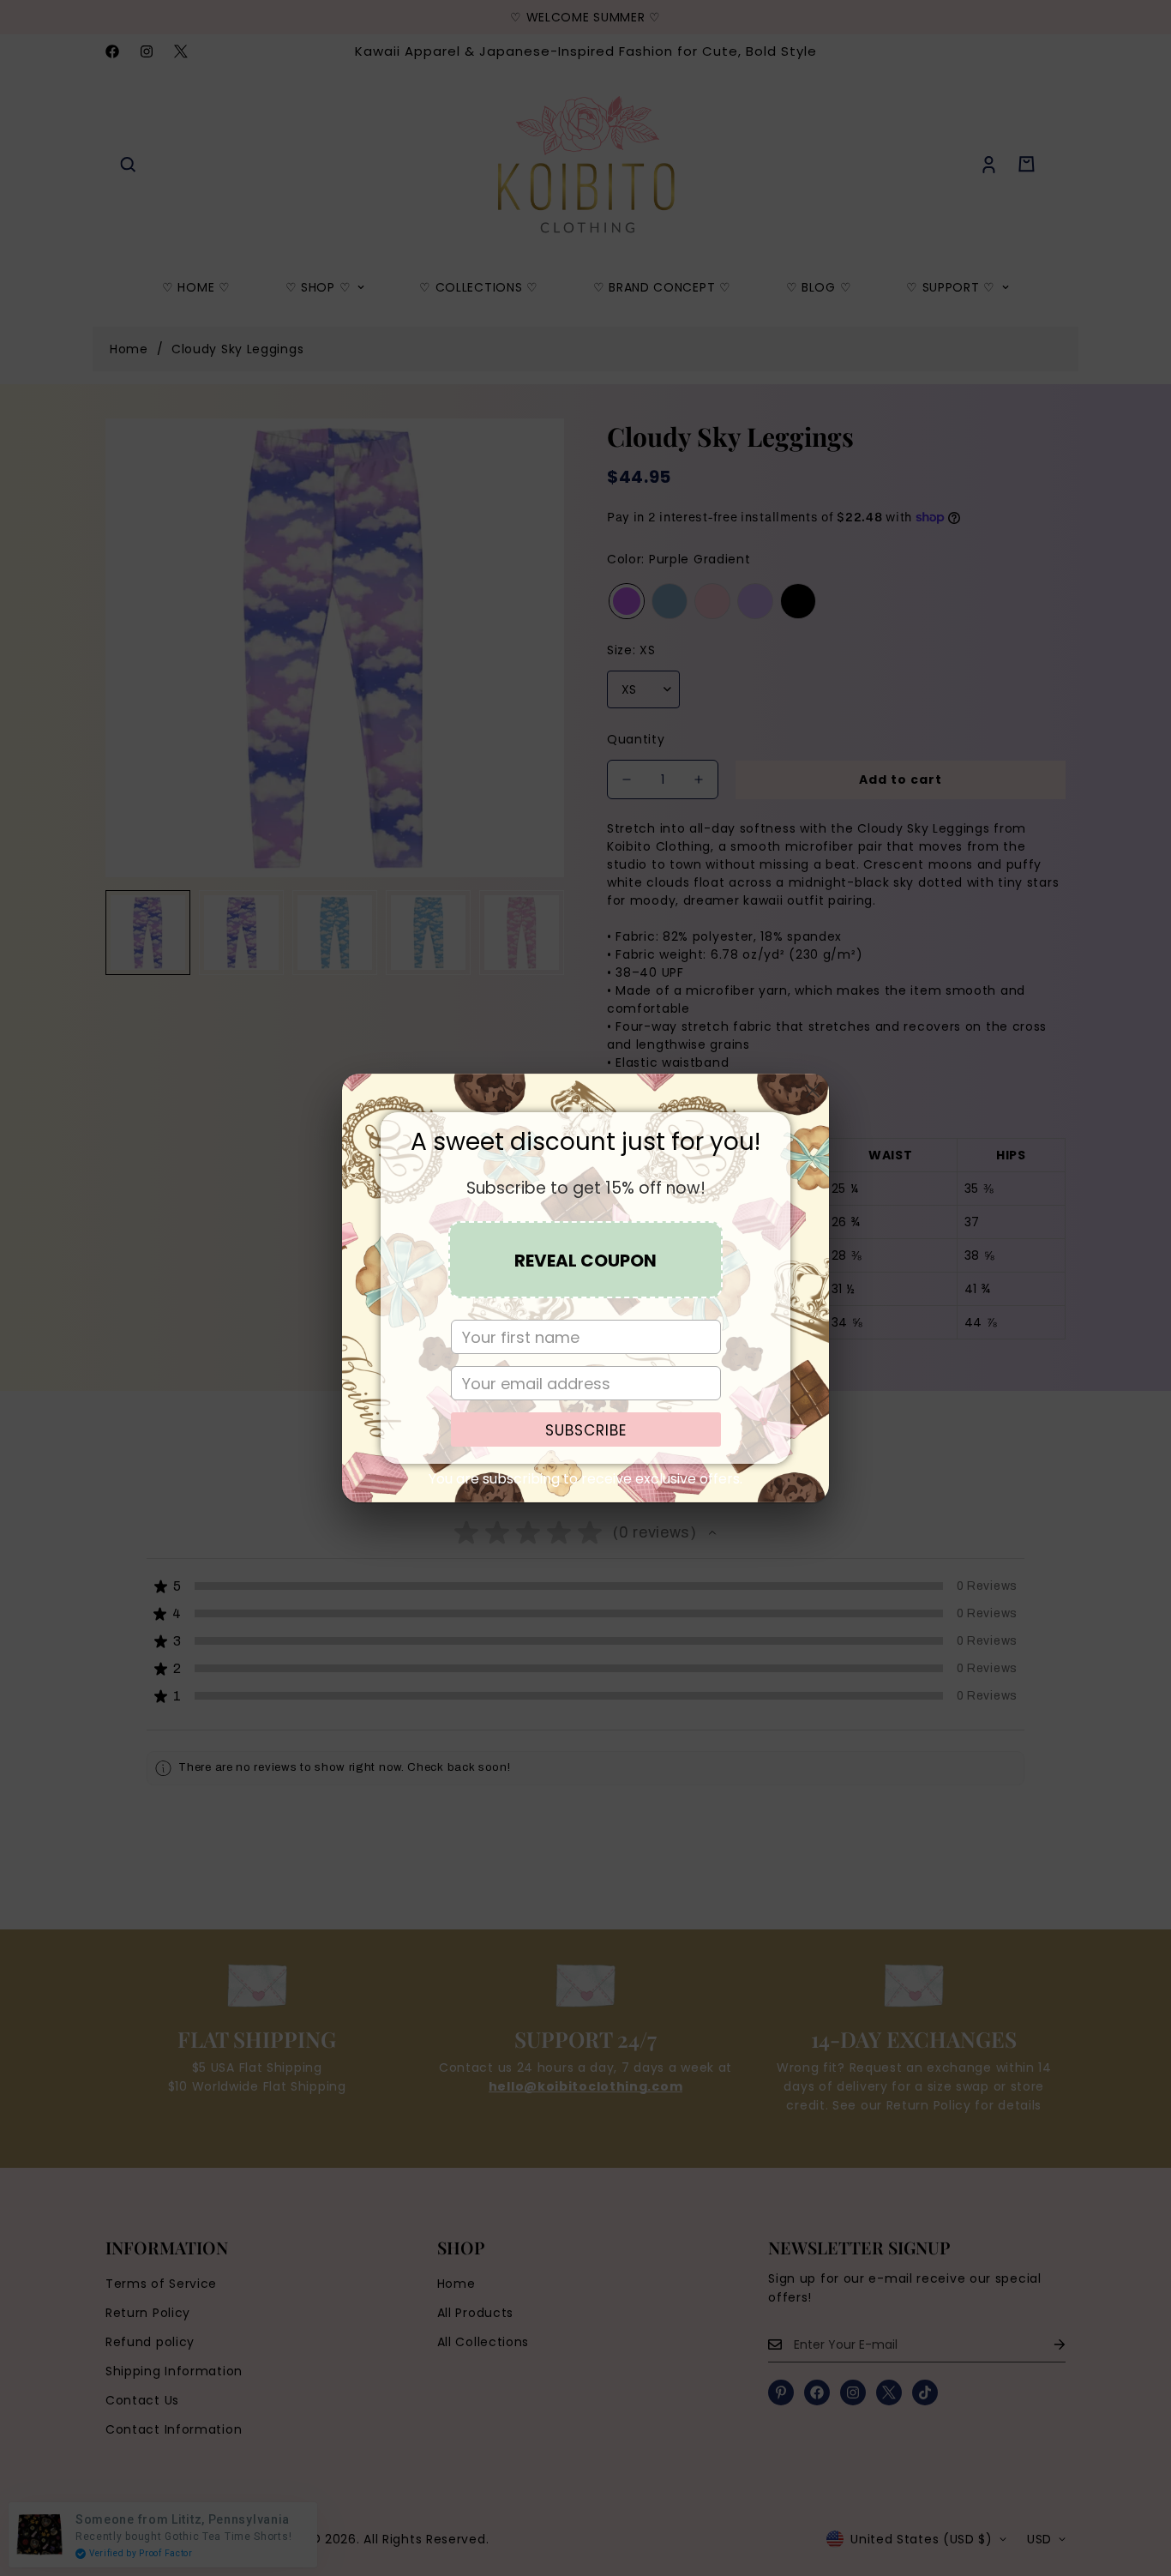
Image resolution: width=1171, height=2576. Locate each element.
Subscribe (586, 1430)
